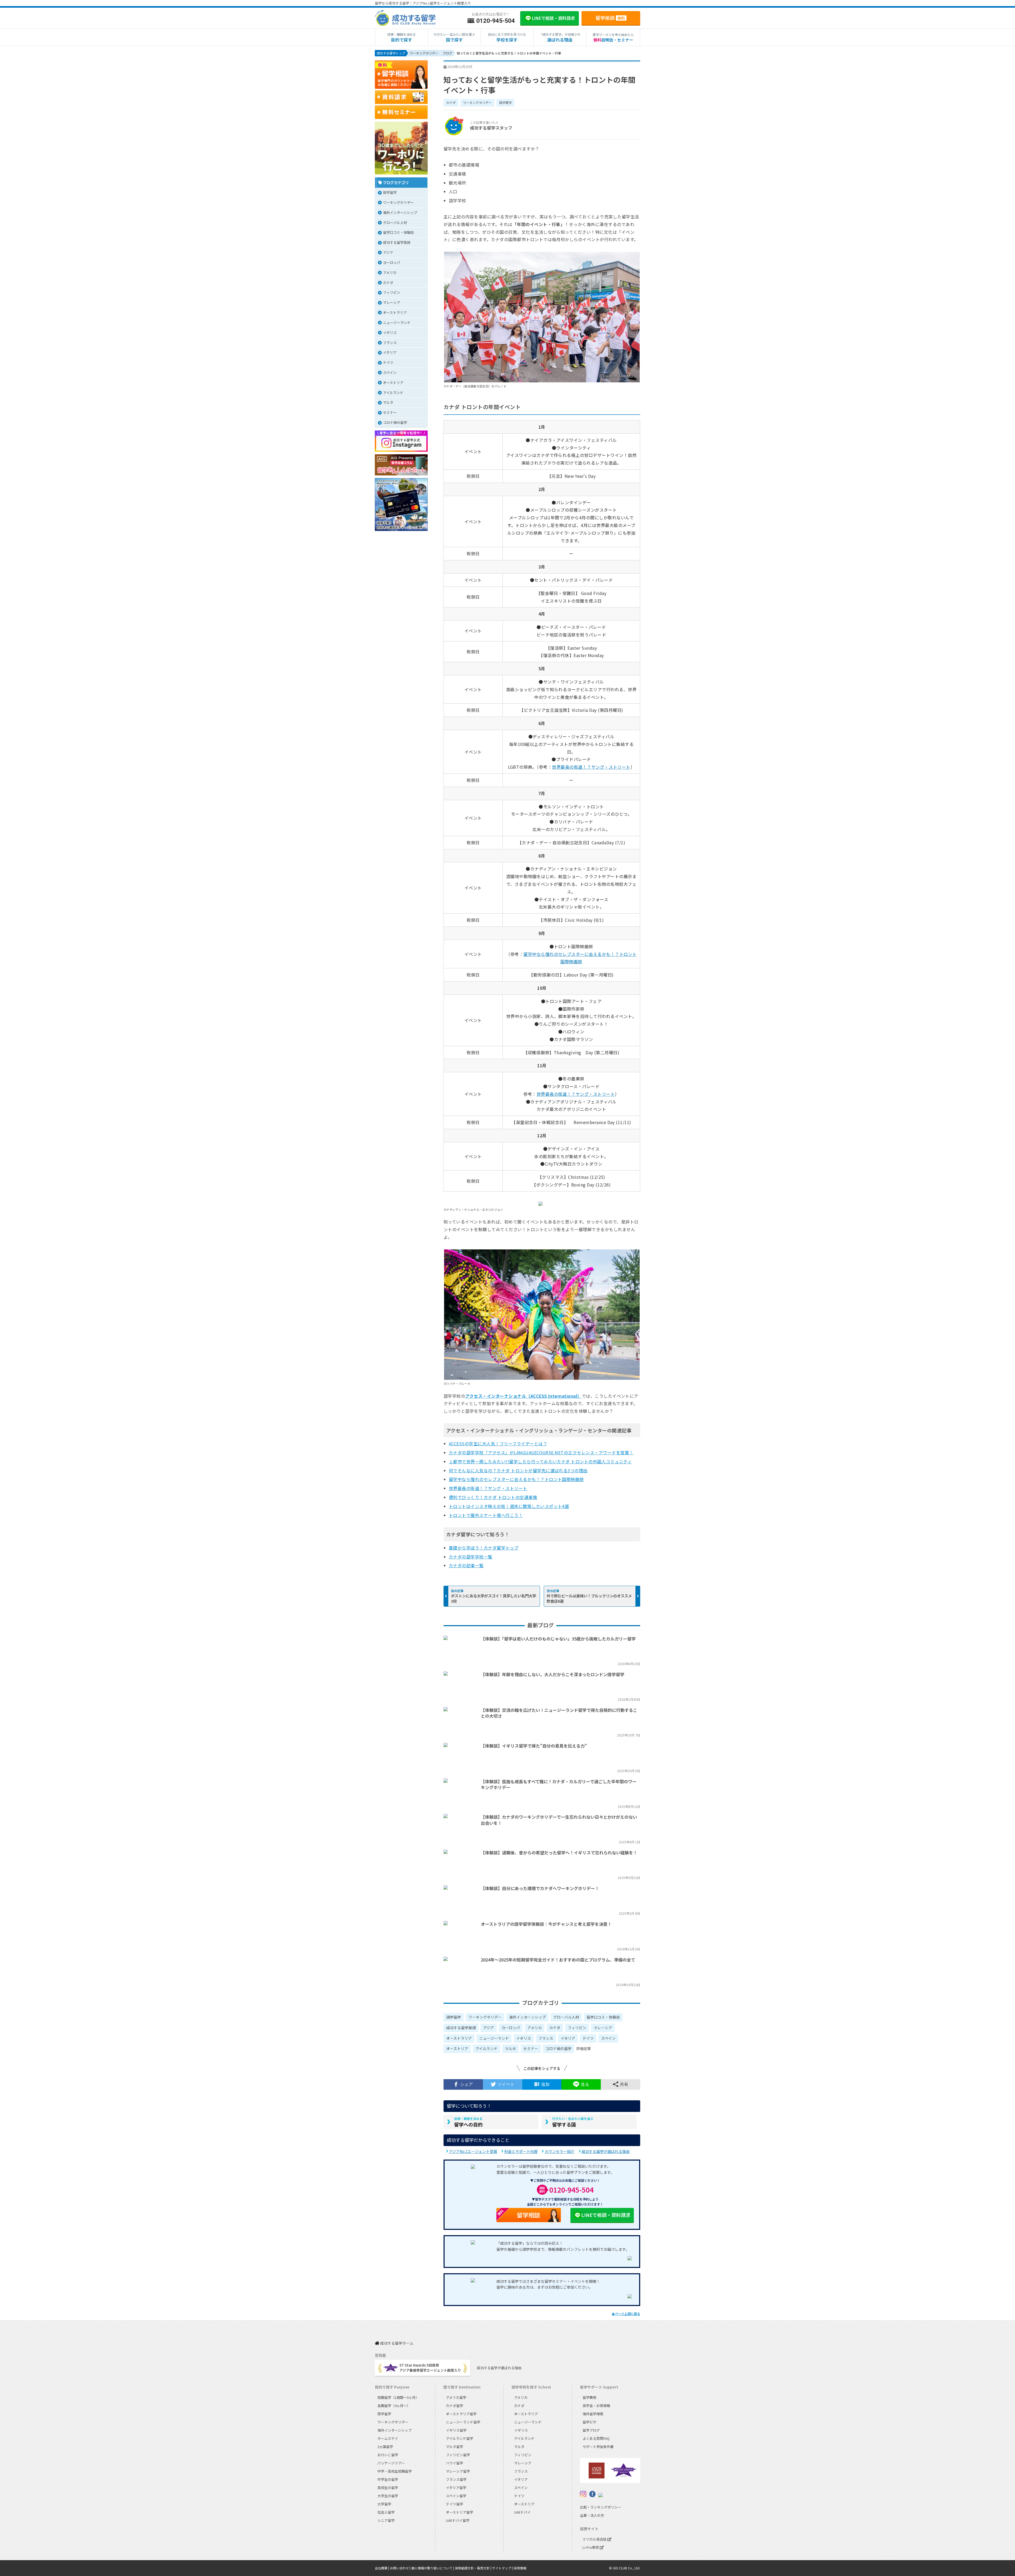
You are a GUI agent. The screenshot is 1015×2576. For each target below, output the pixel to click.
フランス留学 (456, 2479)
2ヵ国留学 (385, 2447)
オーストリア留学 (460, 2512)
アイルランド (486, 2048)
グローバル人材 (566, 2017)
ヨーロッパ (511, 2028)
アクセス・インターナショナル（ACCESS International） (523, 1396)
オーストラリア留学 (461, 2414)
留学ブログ (591, 2430)
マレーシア (603, 2028)
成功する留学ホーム (396, 2343)
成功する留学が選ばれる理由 (606, 2151)
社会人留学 (386, 2512)
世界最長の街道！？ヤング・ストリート (591, 767)
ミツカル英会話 (595, 2539)
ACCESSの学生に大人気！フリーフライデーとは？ (498, 1443)
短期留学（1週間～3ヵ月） (398, 2397)
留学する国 (573, 2122)
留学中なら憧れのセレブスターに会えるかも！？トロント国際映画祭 (516, 1479)
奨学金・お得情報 (596, 2406)
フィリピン (577, 2028)
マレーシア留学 (458, 2471)
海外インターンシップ (527, 2017)
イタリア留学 (456, 2488)
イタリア (568, 2038)
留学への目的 (468, 2122)
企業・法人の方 (592, 2515)
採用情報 (520, 2568)
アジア (489, 2028)
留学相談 (610, 18)
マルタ (510, 2048)
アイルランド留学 (460, 2438)
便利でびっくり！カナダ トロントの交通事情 (493, 1497)
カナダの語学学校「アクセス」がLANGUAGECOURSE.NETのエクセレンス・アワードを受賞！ (541, 1452)
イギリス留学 (456, 2430)
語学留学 (505, 102)
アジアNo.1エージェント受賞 (473, 2151)
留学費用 (589, 2397)
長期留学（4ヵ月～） (394, 2406)
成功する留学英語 (461, 2028)
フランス (546, 2038)
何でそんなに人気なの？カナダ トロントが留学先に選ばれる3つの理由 (518, 1470)
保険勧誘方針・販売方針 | (474, 2568)
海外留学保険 (593, 2414)
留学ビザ (589, 2422)
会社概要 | (382, 2568)
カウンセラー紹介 (560, 2151)
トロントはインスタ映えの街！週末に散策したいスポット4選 (509, 1506)
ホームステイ (388, 2438)
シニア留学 (386, 2520)
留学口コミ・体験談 (603, 2017)
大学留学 (384, 2504)
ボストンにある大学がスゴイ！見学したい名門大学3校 (493, 1598)
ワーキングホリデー (477, 102)
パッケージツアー (391, 2463)
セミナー (531, 2048)
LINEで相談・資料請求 (606, 2215)
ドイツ (588, 2038)
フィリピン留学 (458, 2455)
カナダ (451, 102)
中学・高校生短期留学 (395, 2471)
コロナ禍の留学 (559, 2048)
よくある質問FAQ (596, 2438)
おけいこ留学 (388, 2455)
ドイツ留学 (455, 2504)
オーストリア (457, 2048)
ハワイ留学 (455, 2463)
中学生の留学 (388, 2479)
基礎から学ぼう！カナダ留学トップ (484, 1548)
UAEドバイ (522, 2512)
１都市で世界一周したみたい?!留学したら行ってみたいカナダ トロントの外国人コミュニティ (540, 1461)
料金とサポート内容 (521, 2151)
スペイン (608, 2038)
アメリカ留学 (456, 2397)
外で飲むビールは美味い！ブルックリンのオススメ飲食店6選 (589, 1598)
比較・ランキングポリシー (601, 2507)
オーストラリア (459, 2038)
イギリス (524, 2038)
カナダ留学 (455, 2406)
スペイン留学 (456, 2496)
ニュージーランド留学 (463, 2422)
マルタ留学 (455, 2447)
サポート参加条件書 (598, 2447)
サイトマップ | (503, 2568)
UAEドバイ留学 (458, 2520)
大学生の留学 (388, 2496)
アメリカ (535, 2028)
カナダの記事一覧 (466, 1565)
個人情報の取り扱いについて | (433, 2568)
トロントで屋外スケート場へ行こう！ (486, 1515)
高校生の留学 (388, 2488)
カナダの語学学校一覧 (471, 1557)
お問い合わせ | (401, 2568)
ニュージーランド (494, 2038)
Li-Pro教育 (591, 2547)
